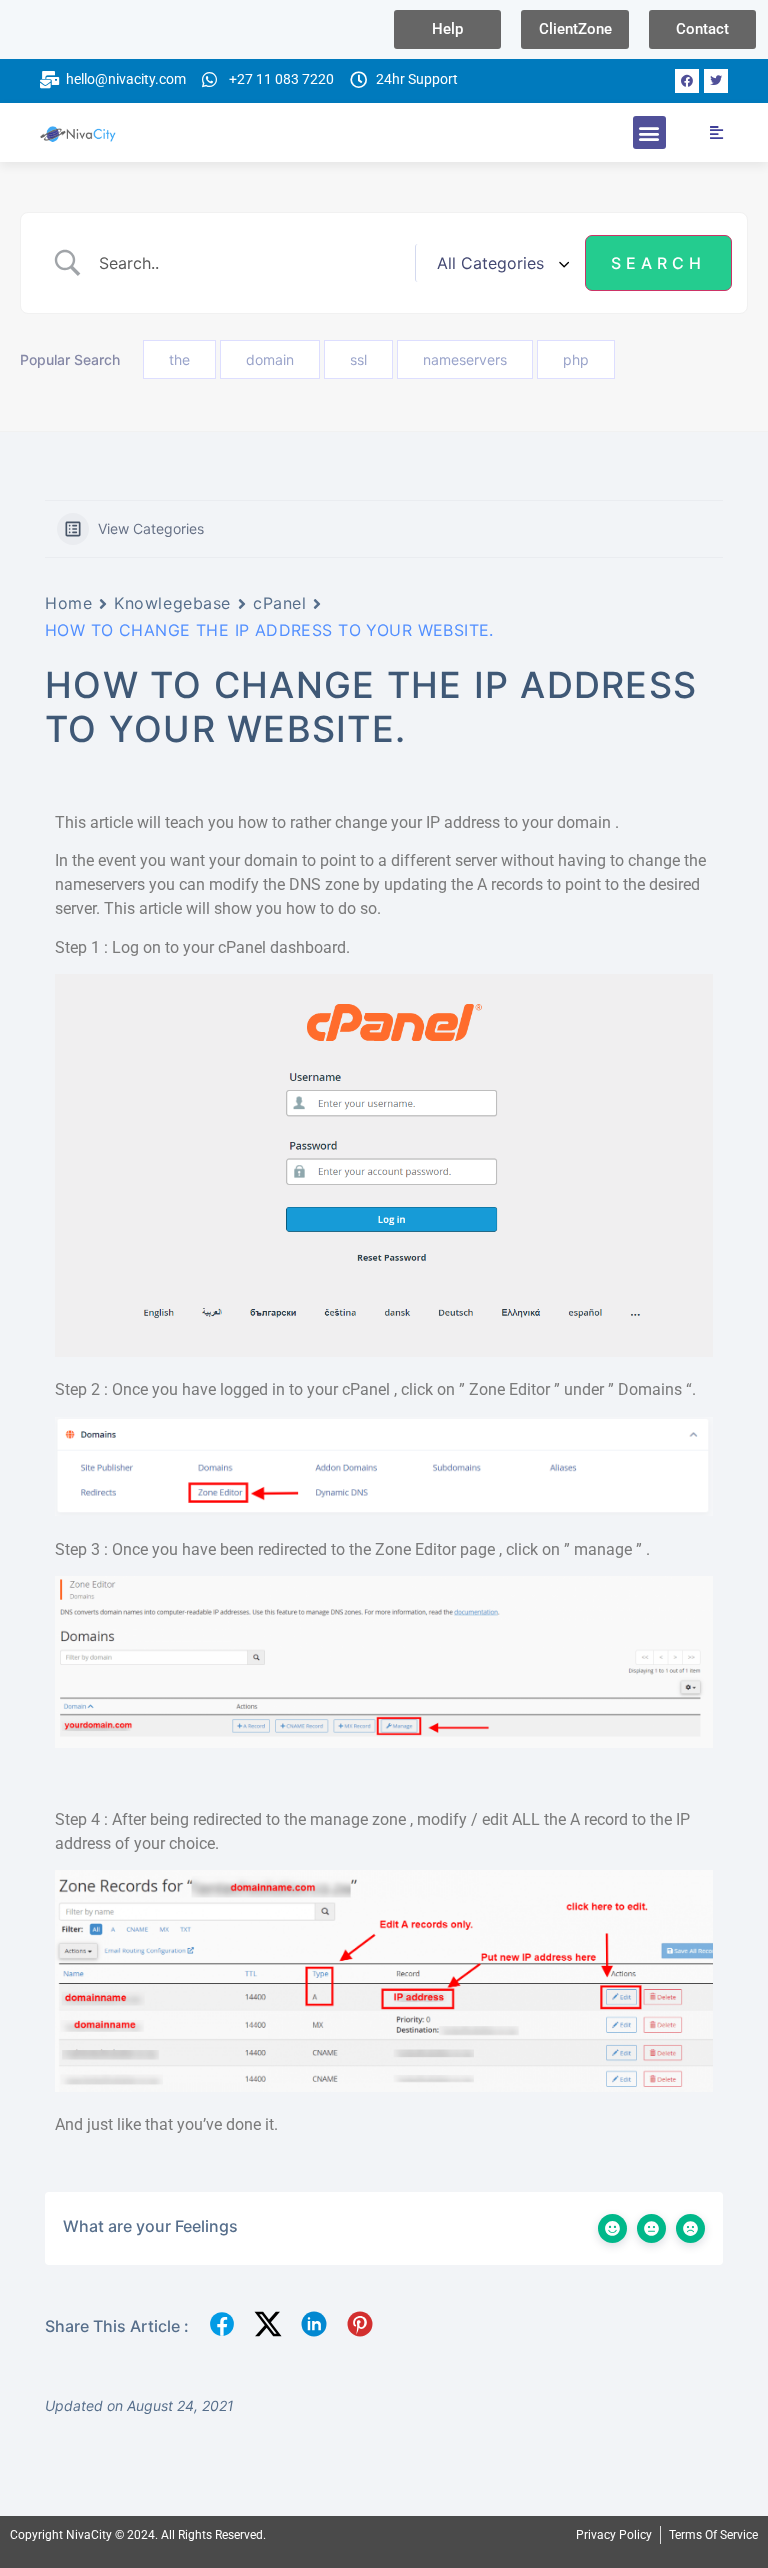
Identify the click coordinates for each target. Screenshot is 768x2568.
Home (68, 603)
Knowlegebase (172, 603)
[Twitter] (716, 81)
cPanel (279, 603)
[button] (649, 132)
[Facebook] (687, 81)
